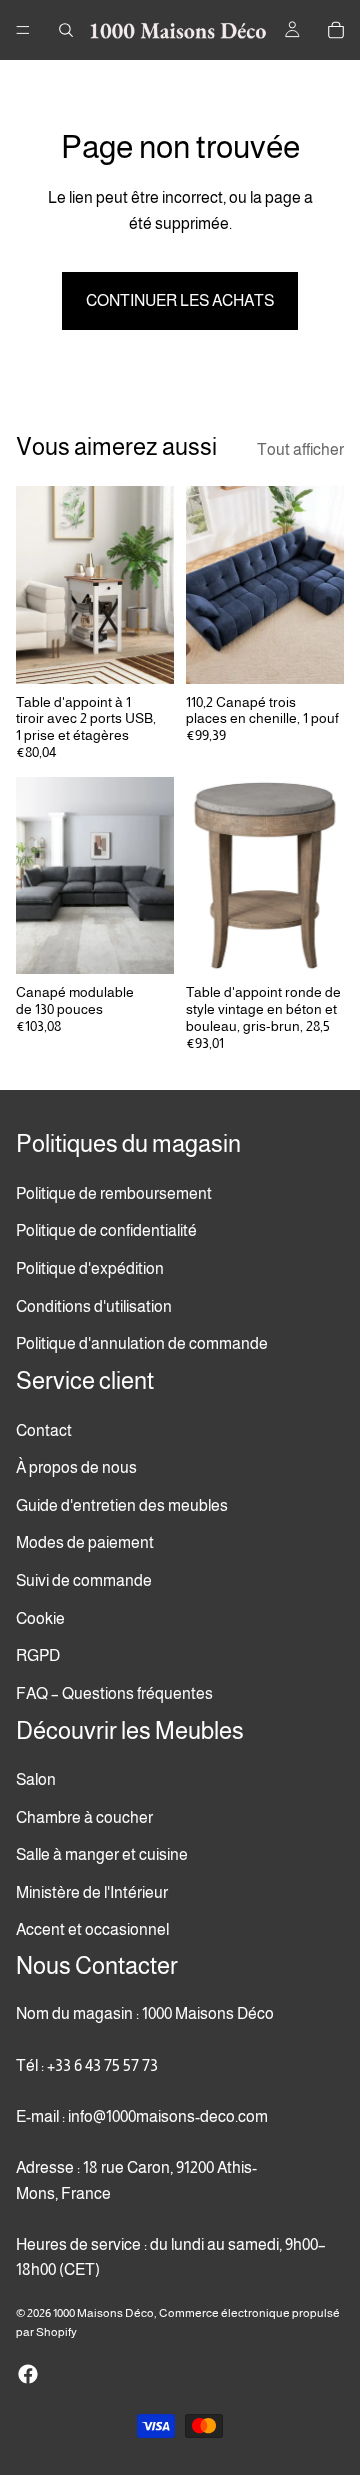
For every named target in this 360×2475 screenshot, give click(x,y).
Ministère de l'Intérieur (92, 1892)
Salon (36, 1779)
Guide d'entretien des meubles (122, 1504)
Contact (44, 1429)
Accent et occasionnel (92, 1929)
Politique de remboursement (114, 1192)
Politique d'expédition (90, 1268)
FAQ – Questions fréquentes (114, 1692)
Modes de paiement (85, 1542)
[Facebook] (28, 2374)
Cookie (40, 1617)
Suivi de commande (84, 1580)
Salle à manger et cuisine (102, 1854)
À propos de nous (76, 1467)
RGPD (38, 1655)
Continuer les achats (180, 300)
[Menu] (23, 30)
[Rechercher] (66, 30)
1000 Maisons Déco (103, 2313)
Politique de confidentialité (106, 1230)
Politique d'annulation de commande (142, 1343)
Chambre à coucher (84, 1816)
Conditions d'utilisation (94, 1305)
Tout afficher (300, 449)
